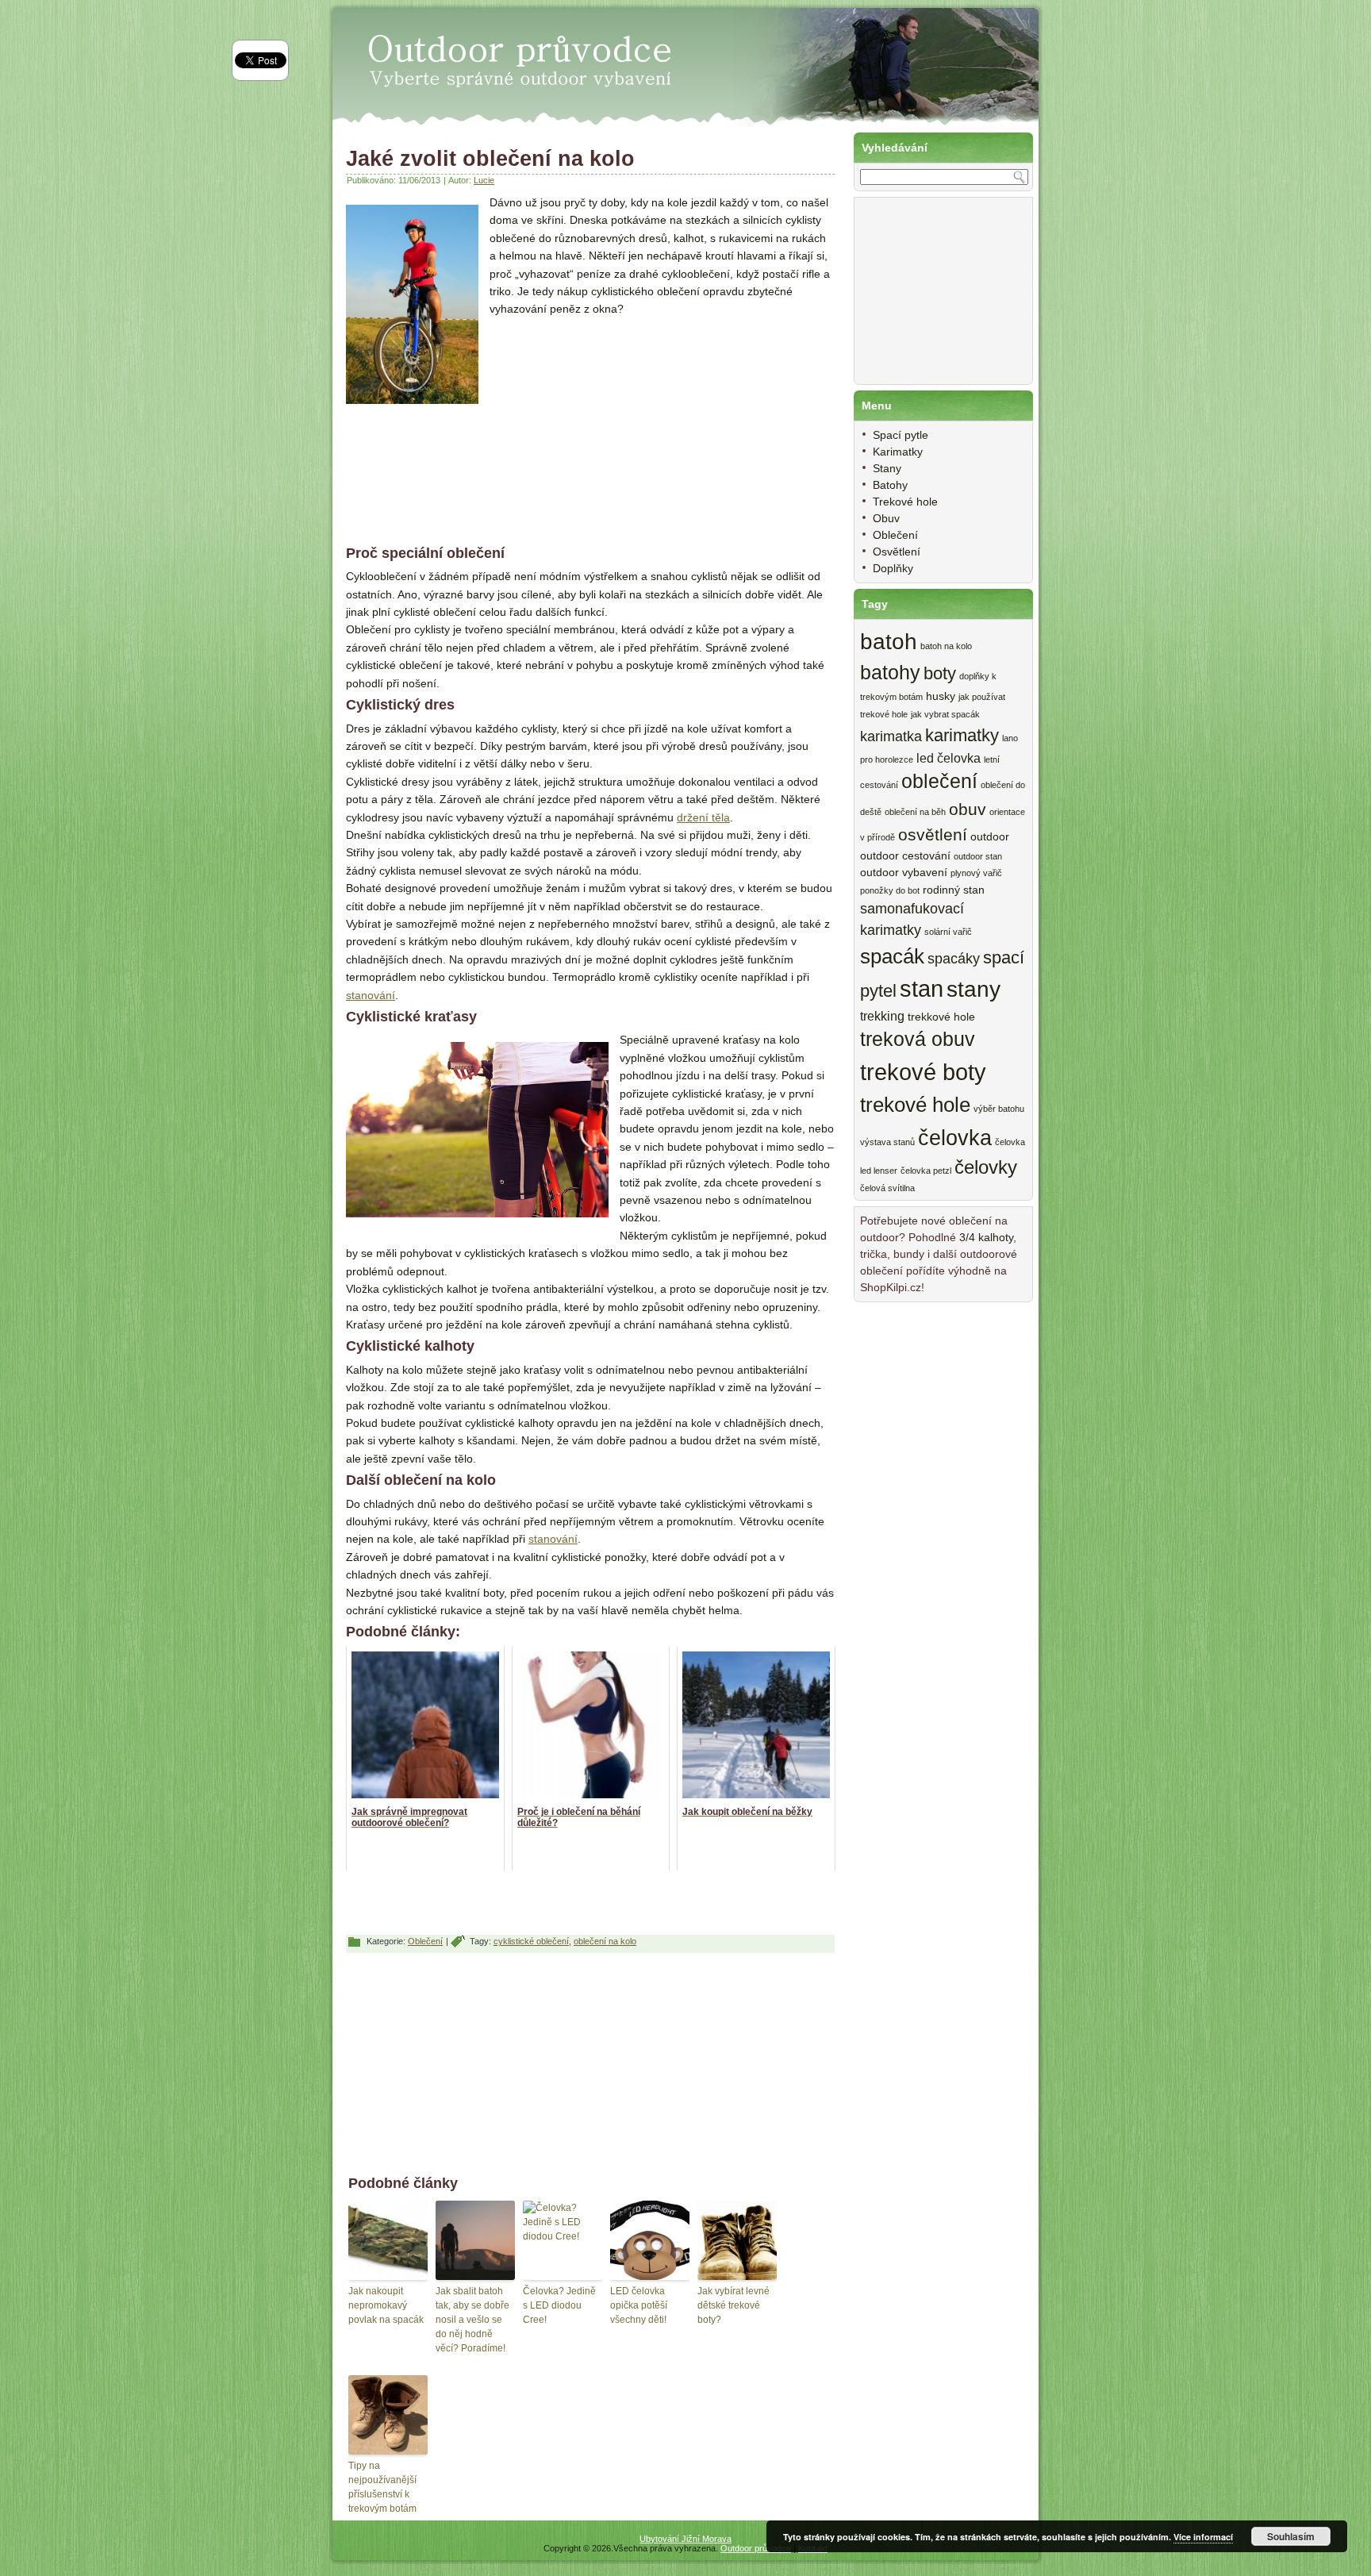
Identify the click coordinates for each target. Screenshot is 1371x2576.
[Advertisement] (623, 429)
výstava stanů (887, 1142)
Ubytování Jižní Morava (685, 2539)
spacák (892, 956)
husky (941, 696)
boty (940, 673)
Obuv (886, 518)
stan (922, 989)
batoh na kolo (946, 646)
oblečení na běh (915, 812)
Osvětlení (897, 552)
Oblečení (425, 1941)
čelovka (955, 1138)
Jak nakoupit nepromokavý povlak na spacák (386, 2305)
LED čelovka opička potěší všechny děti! (639, 2305)
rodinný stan (954, 890)
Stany (887, 468)
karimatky (962, 735)
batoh (889, 642)
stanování (371, 995)
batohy (890, 673)
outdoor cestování (905, 856)
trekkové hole (941, 1017)
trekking (882, 1016)
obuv (968, 809)
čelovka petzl (926, 1171)
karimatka (891, 736)
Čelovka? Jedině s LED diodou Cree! (559, 2305)
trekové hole (915, 1105)
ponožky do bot (890, 890)
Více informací (1203, 2537)
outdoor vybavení (904, 873)
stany (974, 989)
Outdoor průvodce (756, 2548)
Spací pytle (901, 435)
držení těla (703, 817)
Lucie (484, 180)
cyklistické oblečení (531, 1941)
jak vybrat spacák (945, 714)
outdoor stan (978, 856)
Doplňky (893, 568)
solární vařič (948, 932)
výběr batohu (999, 1109)
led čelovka (949, 758)
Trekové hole (905, 502)
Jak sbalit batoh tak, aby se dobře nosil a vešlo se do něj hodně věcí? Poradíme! (472, 2320)
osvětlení (933, 834)
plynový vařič (976, 873)
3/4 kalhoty (986, 1237)
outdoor (990, 837)
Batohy (890, 485)
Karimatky (898, 452)
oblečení (939, 781)
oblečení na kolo (605, 1941)
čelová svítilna (887, 1188)
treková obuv (918, 1039)
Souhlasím (1291, 2536)
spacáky (954, 959)
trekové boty (923, 1072)
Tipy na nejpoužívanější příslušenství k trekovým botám (382, 2487)
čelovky (986, 1167)
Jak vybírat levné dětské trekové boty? (734, 2305)
